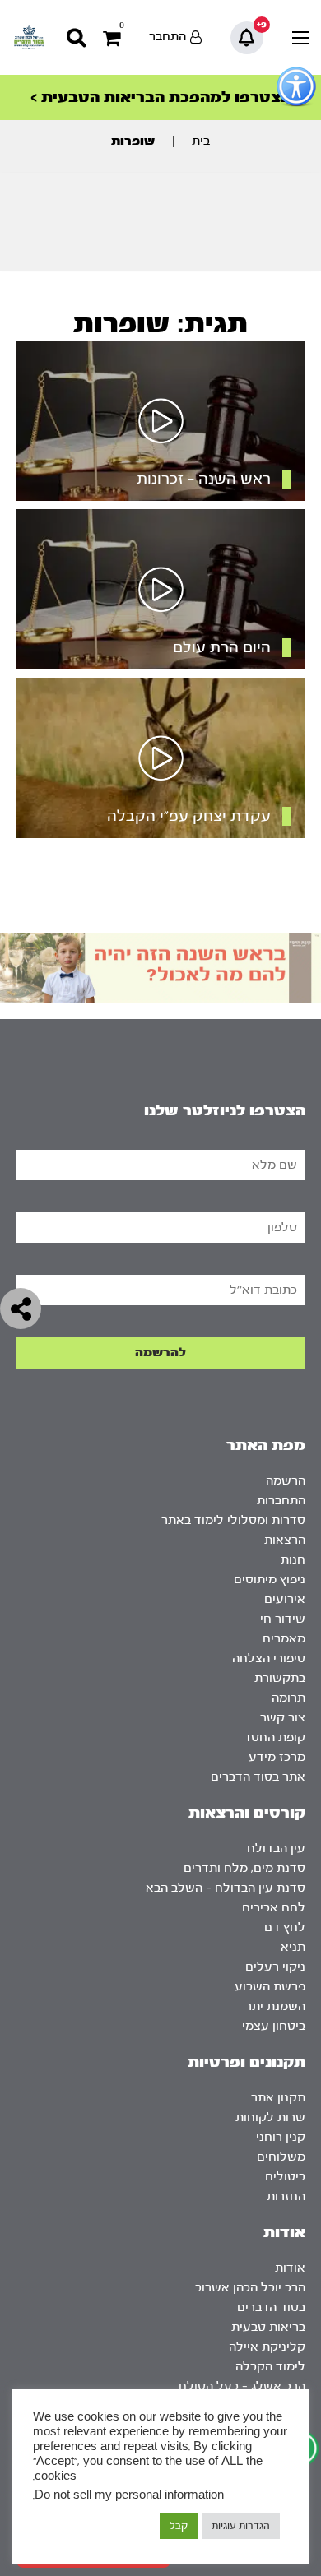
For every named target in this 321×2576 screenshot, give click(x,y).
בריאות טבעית (268, 2327)
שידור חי (283, 1619)
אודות (290, 2268)
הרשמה (286, 1481)
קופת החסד (274, 1737)
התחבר (167, 37)
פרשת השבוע (270, 1987)
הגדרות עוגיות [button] (241, 2526)
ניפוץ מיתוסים (270, 1580)
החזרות (286, 2196)
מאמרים (284, 1639)
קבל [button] (179, 2526)
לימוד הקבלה (270, 2367)
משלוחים (281, 2157)
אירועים (285, 1599)
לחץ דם (285, 1927)
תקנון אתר (278, 2098)
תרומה (288, 1698)
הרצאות (285, 1540)
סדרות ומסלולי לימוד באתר (233, 1520)
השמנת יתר (275, 2006)
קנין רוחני (281, 2137)
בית (201, 141)
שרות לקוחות (270, 2117)
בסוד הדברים (271, 2307)
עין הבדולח (276, 1849)
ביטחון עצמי (274, 2026)
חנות (293, 1560)
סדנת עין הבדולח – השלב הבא (226, 1888)
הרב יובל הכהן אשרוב (250, 2288)
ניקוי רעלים (275, 1967)
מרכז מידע (277, 1757)
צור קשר (283, 1718)
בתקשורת (280, 1678)
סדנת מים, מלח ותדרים (244, 1868)
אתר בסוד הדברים (258, 1777)
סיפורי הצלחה (269, 1659)
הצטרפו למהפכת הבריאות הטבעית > (160, 97)
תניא (293, 1947)
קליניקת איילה (267, 2347)
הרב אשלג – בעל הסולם (242, 2386)
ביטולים (285, 2177)
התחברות (281, 1501)
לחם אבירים (274, 1908)
